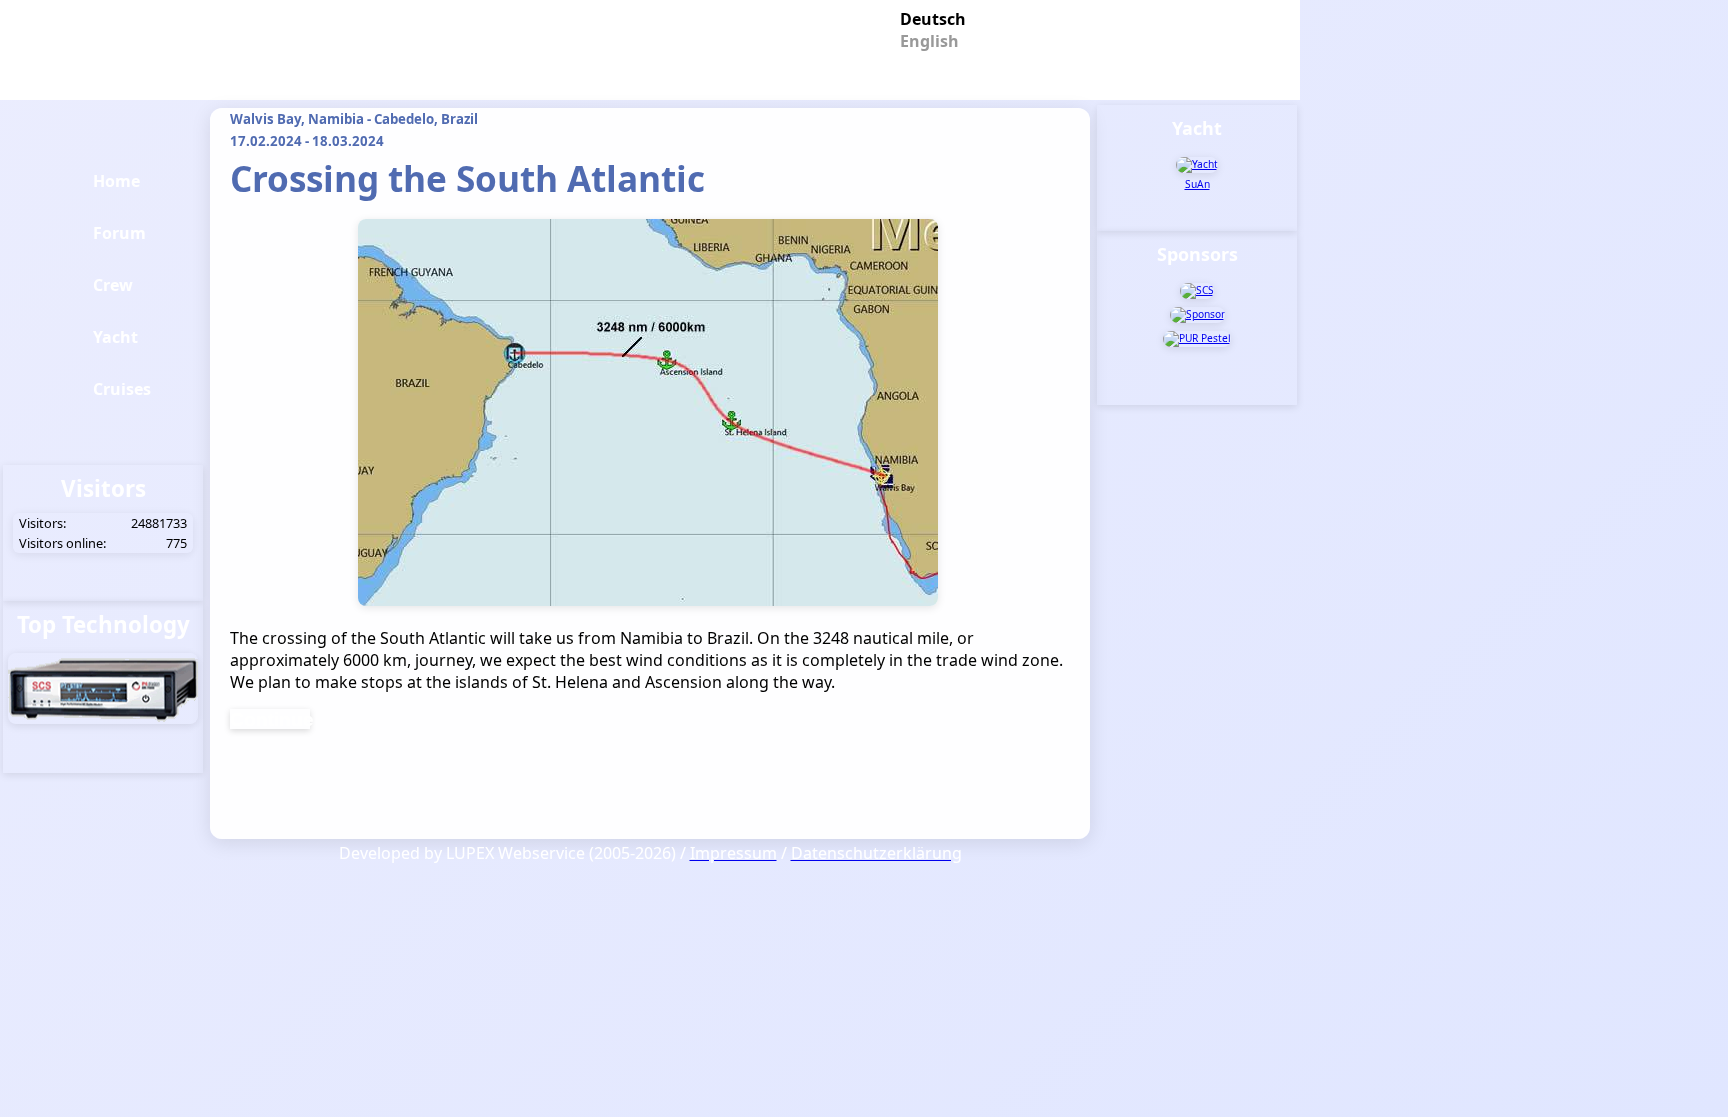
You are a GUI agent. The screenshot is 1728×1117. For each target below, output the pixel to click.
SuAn (1197, 184)
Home (116, 181)
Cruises (122, 389)
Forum (119, 233)
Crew (113, 285)
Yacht (115, 337)
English (925, 39)
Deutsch (925, 17)
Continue (270, 719)
